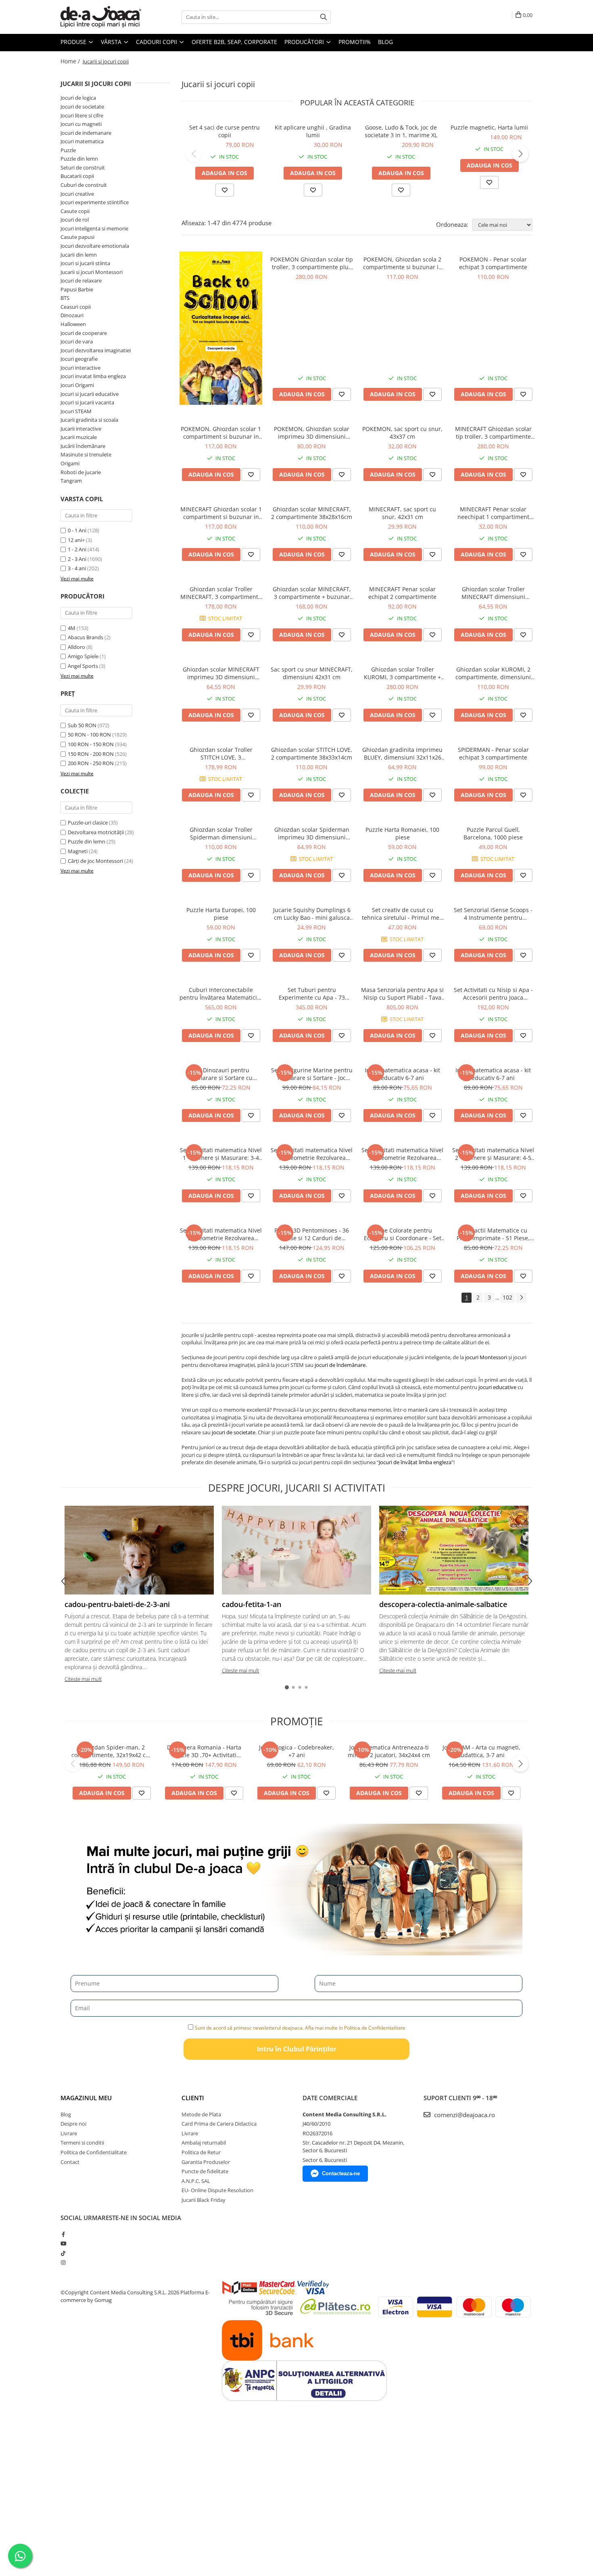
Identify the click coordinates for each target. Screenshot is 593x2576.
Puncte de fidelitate (205, 2171)
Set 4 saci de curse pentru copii (224, 131)
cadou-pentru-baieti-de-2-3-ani (117, 1604)
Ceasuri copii (76, 307)
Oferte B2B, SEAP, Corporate (234, 42)
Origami (70, 463)
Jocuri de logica (78, 98)
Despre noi (73, 2124)
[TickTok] (63, 2253)
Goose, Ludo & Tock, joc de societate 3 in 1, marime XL (401, 131)
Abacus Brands (86, 637)
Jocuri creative (77, 194)
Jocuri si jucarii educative (90, 394)
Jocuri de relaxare (81, 280)
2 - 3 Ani (77, 559)
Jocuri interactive (80, 368)
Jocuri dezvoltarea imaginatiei (96, 350)
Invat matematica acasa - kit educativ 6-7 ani (402, 1074)
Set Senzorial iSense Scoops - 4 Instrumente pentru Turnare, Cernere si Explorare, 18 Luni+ (493, 914)
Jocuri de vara (77, 341)
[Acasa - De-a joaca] (101, 17)
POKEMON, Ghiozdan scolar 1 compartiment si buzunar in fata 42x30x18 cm (221, 433)
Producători (305, 42)
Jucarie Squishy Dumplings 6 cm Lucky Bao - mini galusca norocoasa (312, 914)
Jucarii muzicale (79, 437)
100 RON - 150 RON (91, 744)
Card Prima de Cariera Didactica (219, 2124)
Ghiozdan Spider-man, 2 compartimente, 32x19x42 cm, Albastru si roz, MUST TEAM (112, 1751)
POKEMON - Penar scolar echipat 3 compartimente (493, 263)
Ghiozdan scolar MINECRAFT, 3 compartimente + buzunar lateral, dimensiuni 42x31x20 (312, 593)
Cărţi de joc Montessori (95, 861)
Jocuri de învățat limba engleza (415, 1462)
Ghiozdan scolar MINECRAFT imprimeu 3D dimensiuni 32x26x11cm (221, 673)
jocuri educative (497, 1387)
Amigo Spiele (83, 656)
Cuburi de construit (84, 185)
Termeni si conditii (82, 2143)
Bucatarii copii (77, 176)
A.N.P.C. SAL (196, 2181)
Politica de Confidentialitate (94, 2152)
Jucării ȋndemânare (83, 446)
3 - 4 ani (77, 568)
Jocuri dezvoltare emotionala (95, 246)
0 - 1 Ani (77, 530)
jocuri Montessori (486, 1357)
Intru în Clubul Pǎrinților (297, 2049)
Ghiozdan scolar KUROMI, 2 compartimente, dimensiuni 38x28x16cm (493, 673)
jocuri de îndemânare (340, 1365)
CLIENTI (193, 2098)
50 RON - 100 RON (89, 735)
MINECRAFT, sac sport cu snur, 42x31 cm (402, 513)
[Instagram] (63, 2262)
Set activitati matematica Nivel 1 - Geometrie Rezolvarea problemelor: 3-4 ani (312, 1154)
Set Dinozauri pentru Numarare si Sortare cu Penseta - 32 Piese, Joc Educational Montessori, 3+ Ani (221, 1074)
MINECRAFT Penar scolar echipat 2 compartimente (402, 593)
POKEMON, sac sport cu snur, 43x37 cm (402, 433)
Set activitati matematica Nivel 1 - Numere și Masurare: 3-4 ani (221, 1154)
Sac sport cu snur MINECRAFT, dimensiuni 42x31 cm (312, 673)
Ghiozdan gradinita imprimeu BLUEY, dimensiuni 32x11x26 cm (402, 753)
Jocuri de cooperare (84, 333)
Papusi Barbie (77, 289)
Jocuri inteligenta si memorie (94, 228)
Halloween (73, 324)
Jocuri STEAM (76, 411)
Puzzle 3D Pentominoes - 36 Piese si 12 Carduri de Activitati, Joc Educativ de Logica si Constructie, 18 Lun (312, 1234)
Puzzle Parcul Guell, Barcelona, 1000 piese (493, 833)
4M (72, 628)
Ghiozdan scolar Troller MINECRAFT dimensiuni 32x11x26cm (493, 593)
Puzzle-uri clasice (88, 822)
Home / (71, 61)
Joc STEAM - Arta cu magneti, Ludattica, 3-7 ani (481, 1751)
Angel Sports (83, 666)
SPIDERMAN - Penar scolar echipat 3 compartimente (493, 753)
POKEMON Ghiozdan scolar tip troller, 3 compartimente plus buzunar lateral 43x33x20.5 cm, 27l (312, 263)
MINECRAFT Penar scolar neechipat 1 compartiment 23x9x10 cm (493, 513)
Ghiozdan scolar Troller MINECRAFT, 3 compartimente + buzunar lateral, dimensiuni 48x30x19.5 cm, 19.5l (221, 593)
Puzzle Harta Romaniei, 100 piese (402, 833)
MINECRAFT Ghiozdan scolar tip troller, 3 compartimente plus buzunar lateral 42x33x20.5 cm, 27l (493, 433)
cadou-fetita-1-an (252, 1604)
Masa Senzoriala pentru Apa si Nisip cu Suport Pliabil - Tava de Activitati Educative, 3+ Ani (402, 994)
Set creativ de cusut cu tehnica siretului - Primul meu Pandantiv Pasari (402, 914)
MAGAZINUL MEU (86, 2098)
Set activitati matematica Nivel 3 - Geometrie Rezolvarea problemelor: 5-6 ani (402, 1154)
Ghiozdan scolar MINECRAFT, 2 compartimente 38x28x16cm (312, 513)
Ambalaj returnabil (204, 2143)
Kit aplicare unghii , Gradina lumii (313, 131)
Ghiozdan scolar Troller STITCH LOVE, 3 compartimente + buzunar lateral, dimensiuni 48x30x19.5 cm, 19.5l (221, 753)
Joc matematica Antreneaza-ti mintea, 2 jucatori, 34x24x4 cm (389, 1751)
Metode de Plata (201, 2114)
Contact (70, 2162)
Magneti (78, 851)
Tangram (71, 481)
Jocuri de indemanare (86, 133)
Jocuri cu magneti (81, 124)
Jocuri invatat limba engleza (93, 376)
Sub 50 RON (82, 725)
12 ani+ (76, 540)
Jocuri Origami (77, 385)
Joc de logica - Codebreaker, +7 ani (296, 1751)
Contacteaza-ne (341, 2173)
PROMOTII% (355, 42)
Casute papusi (77, 237)
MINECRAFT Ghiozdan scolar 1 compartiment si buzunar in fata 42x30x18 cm (221, 513)
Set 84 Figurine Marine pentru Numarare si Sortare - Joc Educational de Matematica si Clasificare (312, 1074)
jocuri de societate (234, 1432)
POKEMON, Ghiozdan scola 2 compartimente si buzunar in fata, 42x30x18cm (403, 263)
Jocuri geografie (79, 359)
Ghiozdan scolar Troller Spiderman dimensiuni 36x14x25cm (221, 833)
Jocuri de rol (75, 220)
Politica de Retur (201, 2152)
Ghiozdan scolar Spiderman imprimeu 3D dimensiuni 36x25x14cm (312, 833)
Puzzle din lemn (79, 159)
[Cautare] (324, 17)
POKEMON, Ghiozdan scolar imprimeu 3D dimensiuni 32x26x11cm (312, 433)
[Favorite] (225, 190)
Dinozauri (72, 315)
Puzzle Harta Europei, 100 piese (221, 914)
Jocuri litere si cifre (82, 115)
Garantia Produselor (206, 2162)
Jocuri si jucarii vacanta (87, 402)
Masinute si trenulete (86, 454)
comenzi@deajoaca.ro (464, 2115)
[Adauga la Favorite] (342, 394)
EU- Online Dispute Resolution (217, 2190)
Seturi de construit (83, 167)
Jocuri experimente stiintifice (95, 202)
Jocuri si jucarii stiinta (85, 263)
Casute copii (75, 211)
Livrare (69, 2133)
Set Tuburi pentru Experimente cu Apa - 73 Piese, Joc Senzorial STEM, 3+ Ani (312, 994)
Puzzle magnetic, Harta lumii (489, 127)
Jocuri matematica (82, 141)
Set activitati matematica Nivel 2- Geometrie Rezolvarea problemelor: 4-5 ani (221, 1234)
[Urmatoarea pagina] (521, 1298)
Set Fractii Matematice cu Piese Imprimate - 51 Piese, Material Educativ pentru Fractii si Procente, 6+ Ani (493, 1234)
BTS (65, 298)
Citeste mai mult (83, 1679)
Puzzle (68, 150)
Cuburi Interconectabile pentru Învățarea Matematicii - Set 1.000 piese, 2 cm (221, 994)
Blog (385, 42)
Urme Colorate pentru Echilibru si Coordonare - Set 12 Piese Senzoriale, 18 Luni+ (403, 1234)
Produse (74, 42)
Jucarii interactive (81, 429)
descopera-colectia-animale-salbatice (443, 1604)
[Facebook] (63, 2234)
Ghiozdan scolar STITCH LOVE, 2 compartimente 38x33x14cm (312, 753)
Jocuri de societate (82, 107)
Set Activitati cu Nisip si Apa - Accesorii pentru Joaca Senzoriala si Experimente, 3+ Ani (493, 994)
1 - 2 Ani (77, 549)
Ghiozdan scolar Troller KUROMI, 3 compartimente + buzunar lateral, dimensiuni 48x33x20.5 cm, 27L (402, 673)
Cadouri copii (157, 42)
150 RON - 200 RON (91, 754)
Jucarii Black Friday (204, 2200)
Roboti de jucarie (81, 472)
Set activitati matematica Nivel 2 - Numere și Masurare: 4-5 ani (493, 1154)
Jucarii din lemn (79, 255)
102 (507, 1297)
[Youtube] (63, 2243)
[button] (194, 154)
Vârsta (112, 42)
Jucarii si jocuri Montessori (92, 272)
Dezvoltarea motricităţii (96, 832)
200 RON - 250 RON (91, 763)
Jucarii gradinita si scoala (89, 420)
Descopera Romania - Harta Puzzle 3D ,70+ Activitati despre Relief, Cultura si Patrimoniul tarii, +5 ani (204, 1751)
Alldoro (76, 647)
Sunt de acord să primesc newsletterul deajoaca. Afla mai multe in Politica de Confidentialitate (300, 2028)
